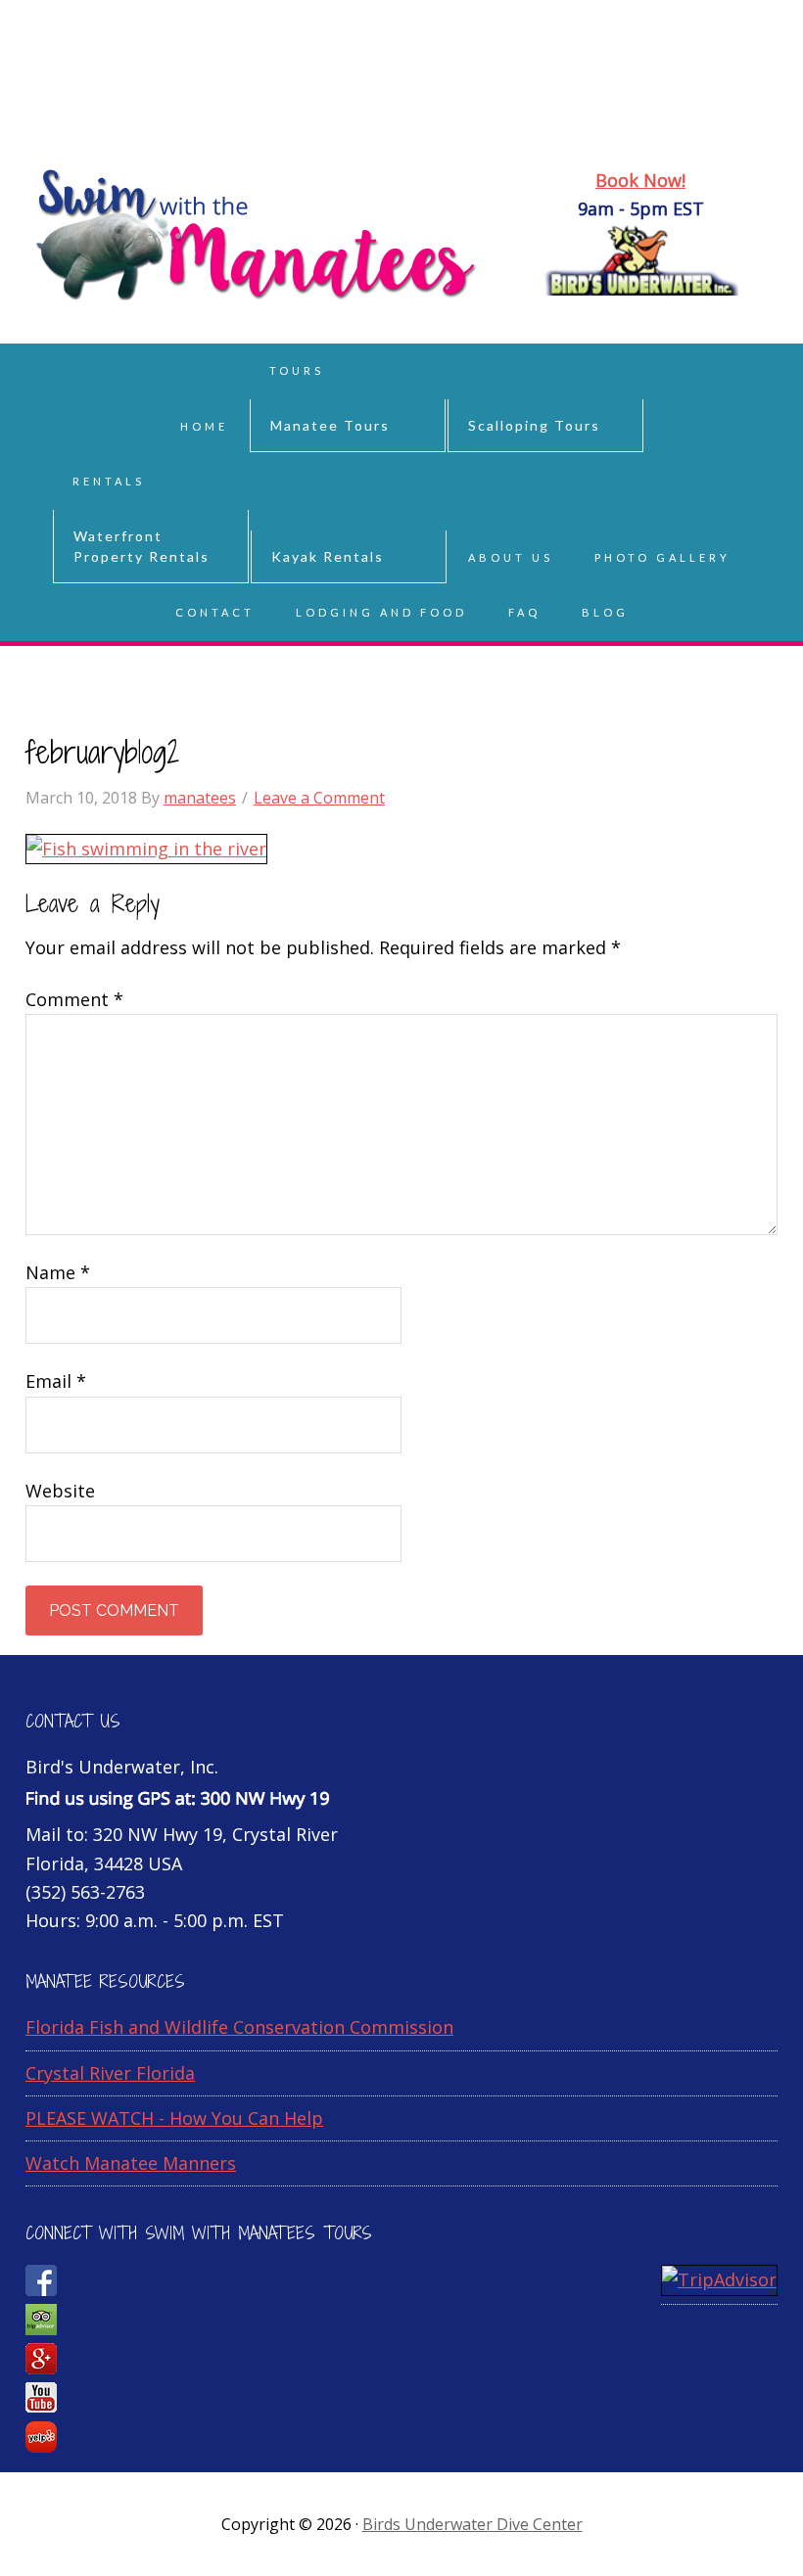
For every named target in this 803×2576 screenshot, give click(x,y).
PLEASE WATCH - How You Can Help (174, 2118)
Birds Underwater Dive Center (472, 2524)
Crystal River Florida (110, 2073)
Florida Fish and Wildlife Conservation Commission (239, 2027)
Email (56, 1381)
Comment (74, 999)
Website (60, 1491)
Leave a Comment (319, 798)
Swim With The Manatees (401, 98)
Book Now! (640, 180)
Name (58, 1272)
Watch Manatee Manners (131, 2163)
